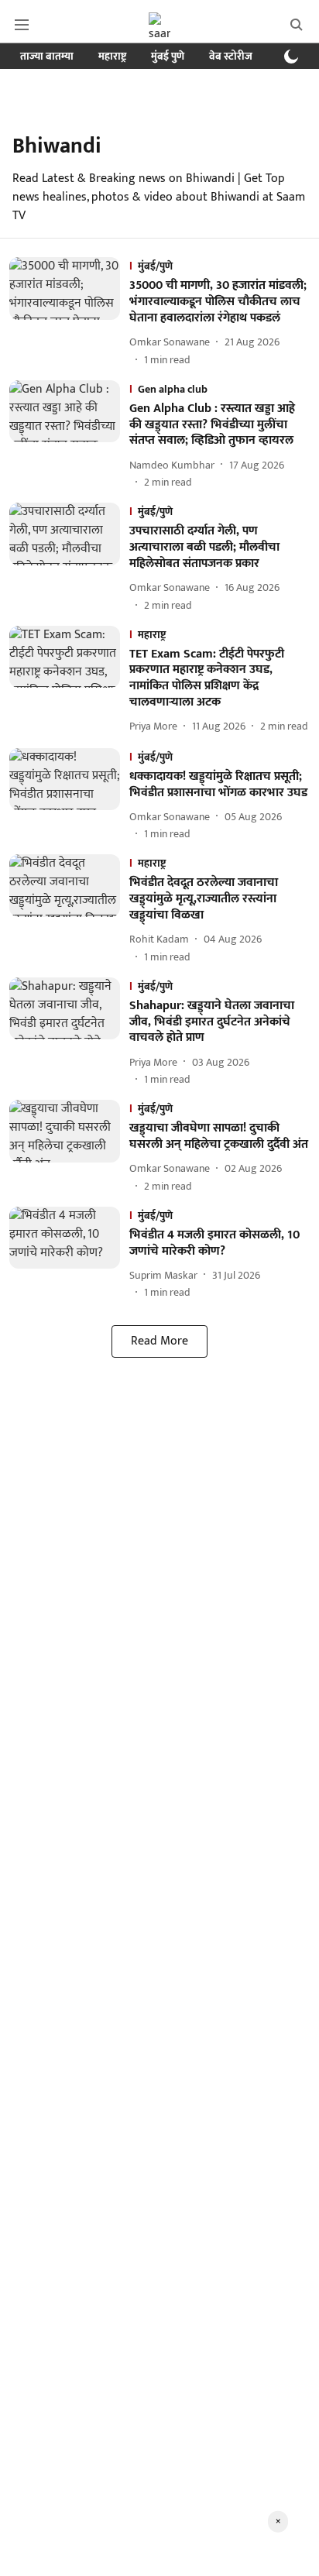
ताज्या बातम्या (47, 56)
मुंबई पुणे (168, 56)
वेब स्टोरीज (231, 56)
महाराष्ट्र (112, 56)
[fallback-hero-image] (69, 312)
